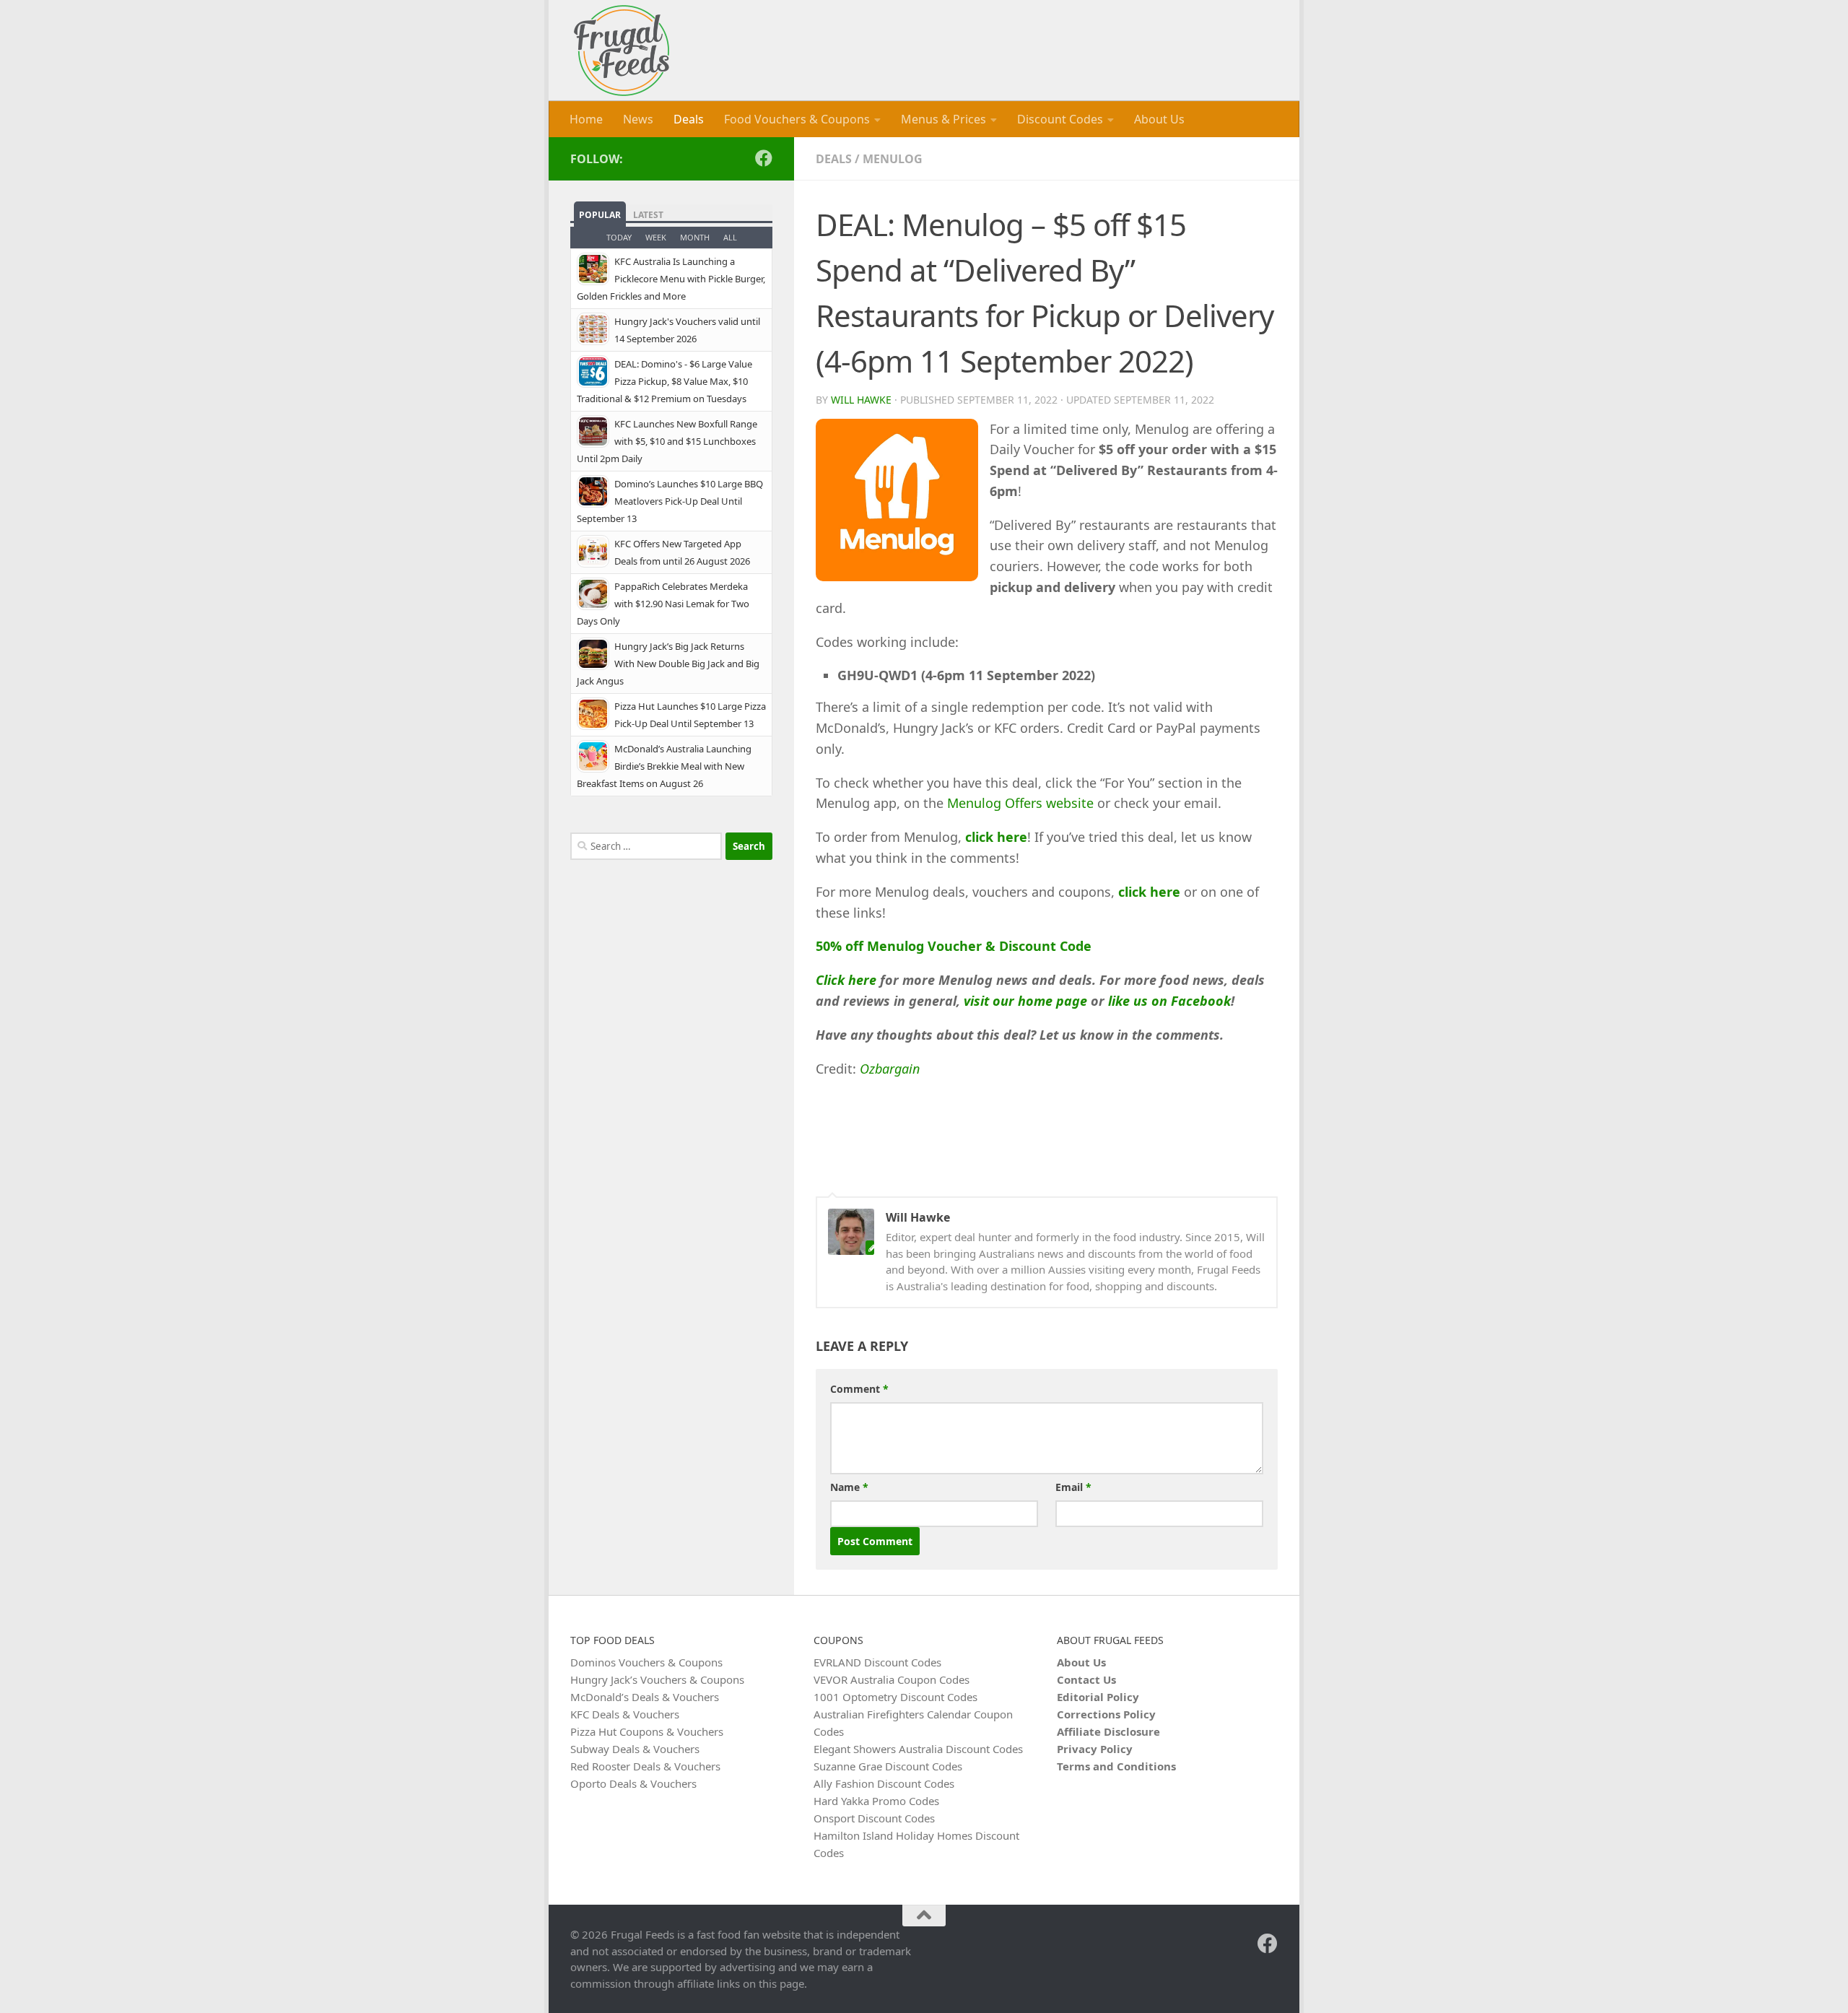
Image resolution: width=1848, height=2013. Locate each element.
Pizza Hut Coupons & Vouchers (647, 1731)
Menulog (893, 159)
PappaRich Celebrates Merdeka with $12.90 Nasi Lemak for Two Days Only (663, 604)
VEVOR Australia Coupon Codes (892, 1679)
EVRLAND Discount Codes (877, 1662)
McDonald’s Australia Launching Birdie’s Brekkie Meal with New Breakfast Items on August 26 (664, 766)
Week (656, 237)
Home (586, 119)
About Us (1159, 119)
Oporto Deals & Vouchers (633, 1783)
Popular (600, 215)
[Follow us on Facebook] (764, 158)
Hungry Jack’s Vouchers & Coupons (657, 1679)
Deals (689, 119)
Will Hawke (861, 400)
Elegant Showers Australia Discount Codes (918, 1749)
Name (849, 1487)
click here (996, 837)
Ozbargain (890, 1069)
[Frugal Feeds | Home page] (622, 51)
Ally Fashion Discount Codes (884, 1783)
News (638, 119)
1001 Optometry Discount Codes (895, 1697)
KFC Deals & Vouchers (625, 1714)
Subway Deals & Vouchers (635, 1749)
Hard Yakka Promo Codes (876, 1801)
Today (619, 237)
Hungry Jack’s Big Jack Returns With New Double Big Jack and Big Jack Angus (668, 664)
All (730, 237)
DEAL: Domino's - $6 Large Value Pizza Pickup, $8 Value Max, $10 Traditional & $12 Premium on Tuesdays (664, 381)
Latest (648, 215)
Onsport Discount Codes (874, 1818)
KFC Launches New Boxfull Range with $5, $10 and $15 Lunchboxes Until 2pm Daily (667, 441)
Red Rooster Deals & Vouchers (645, 1766)
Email (1073, 1487)
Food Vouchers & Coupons (797, 119)
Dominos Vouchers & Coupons (646, 1662)
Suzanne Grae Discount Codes (888, 1766)
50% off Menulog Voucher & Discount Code (954, 946)
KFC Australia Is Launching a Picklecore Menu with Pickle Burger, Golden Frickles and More (671, 279)
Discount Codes (1060, 119)
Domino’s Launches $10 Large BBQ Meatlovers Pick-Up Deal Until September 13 (670, 501)
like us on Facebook (1169, 1001)
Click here (846, 980)
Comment (859, 1389)
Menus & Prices (943, 119)
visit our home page (1025, 1001)
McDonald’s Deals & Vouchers (645, 1697)
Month (695, 237)
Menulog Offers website (1020, 803)
